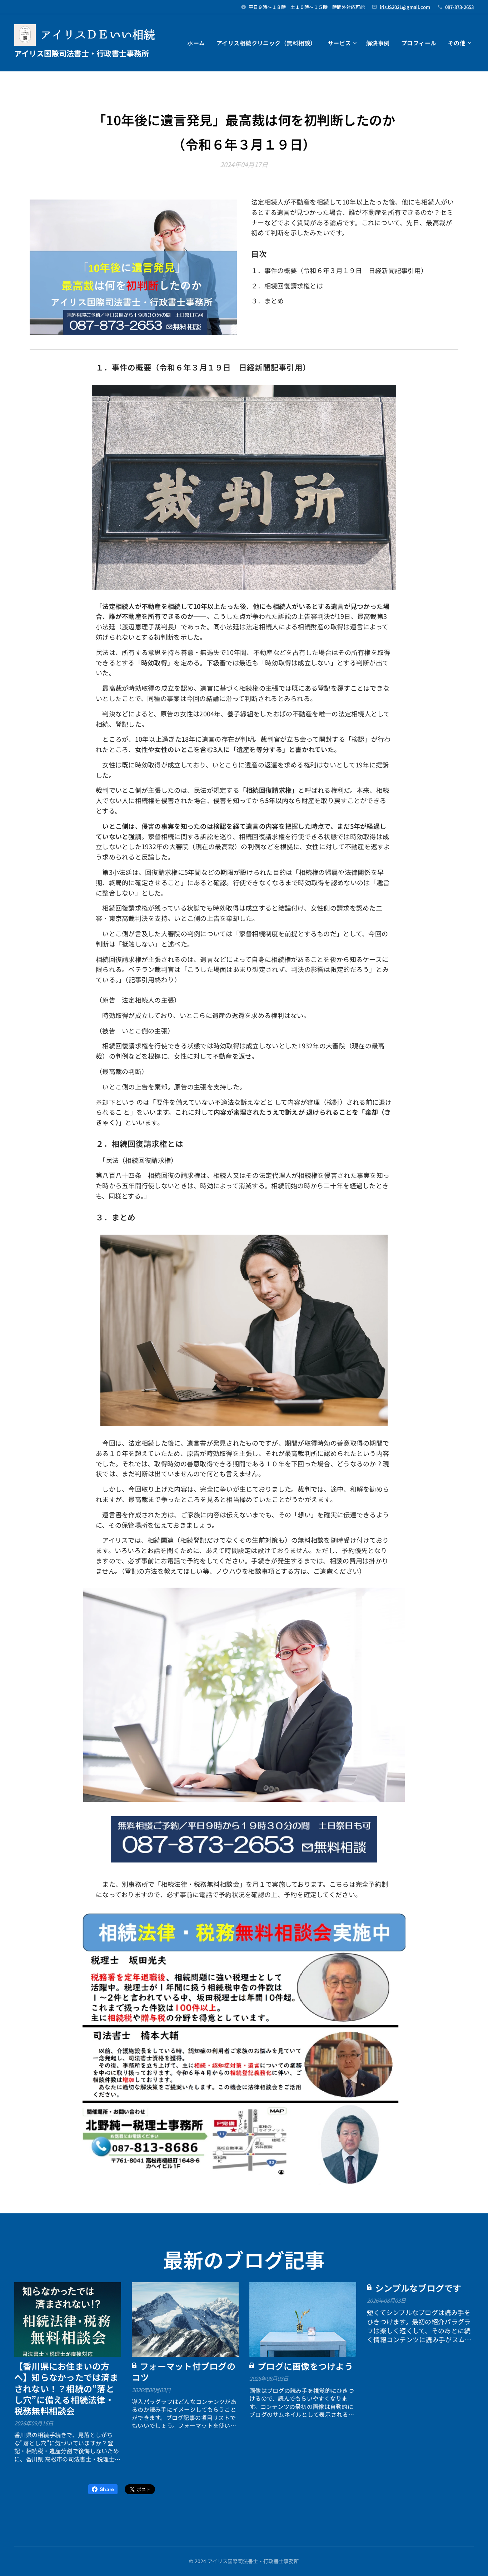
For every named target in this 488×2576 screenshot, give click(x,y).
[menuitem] (198, 43)
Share (107, 2489)
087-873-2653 (459, 7)
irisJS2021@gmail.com (405, 7)
